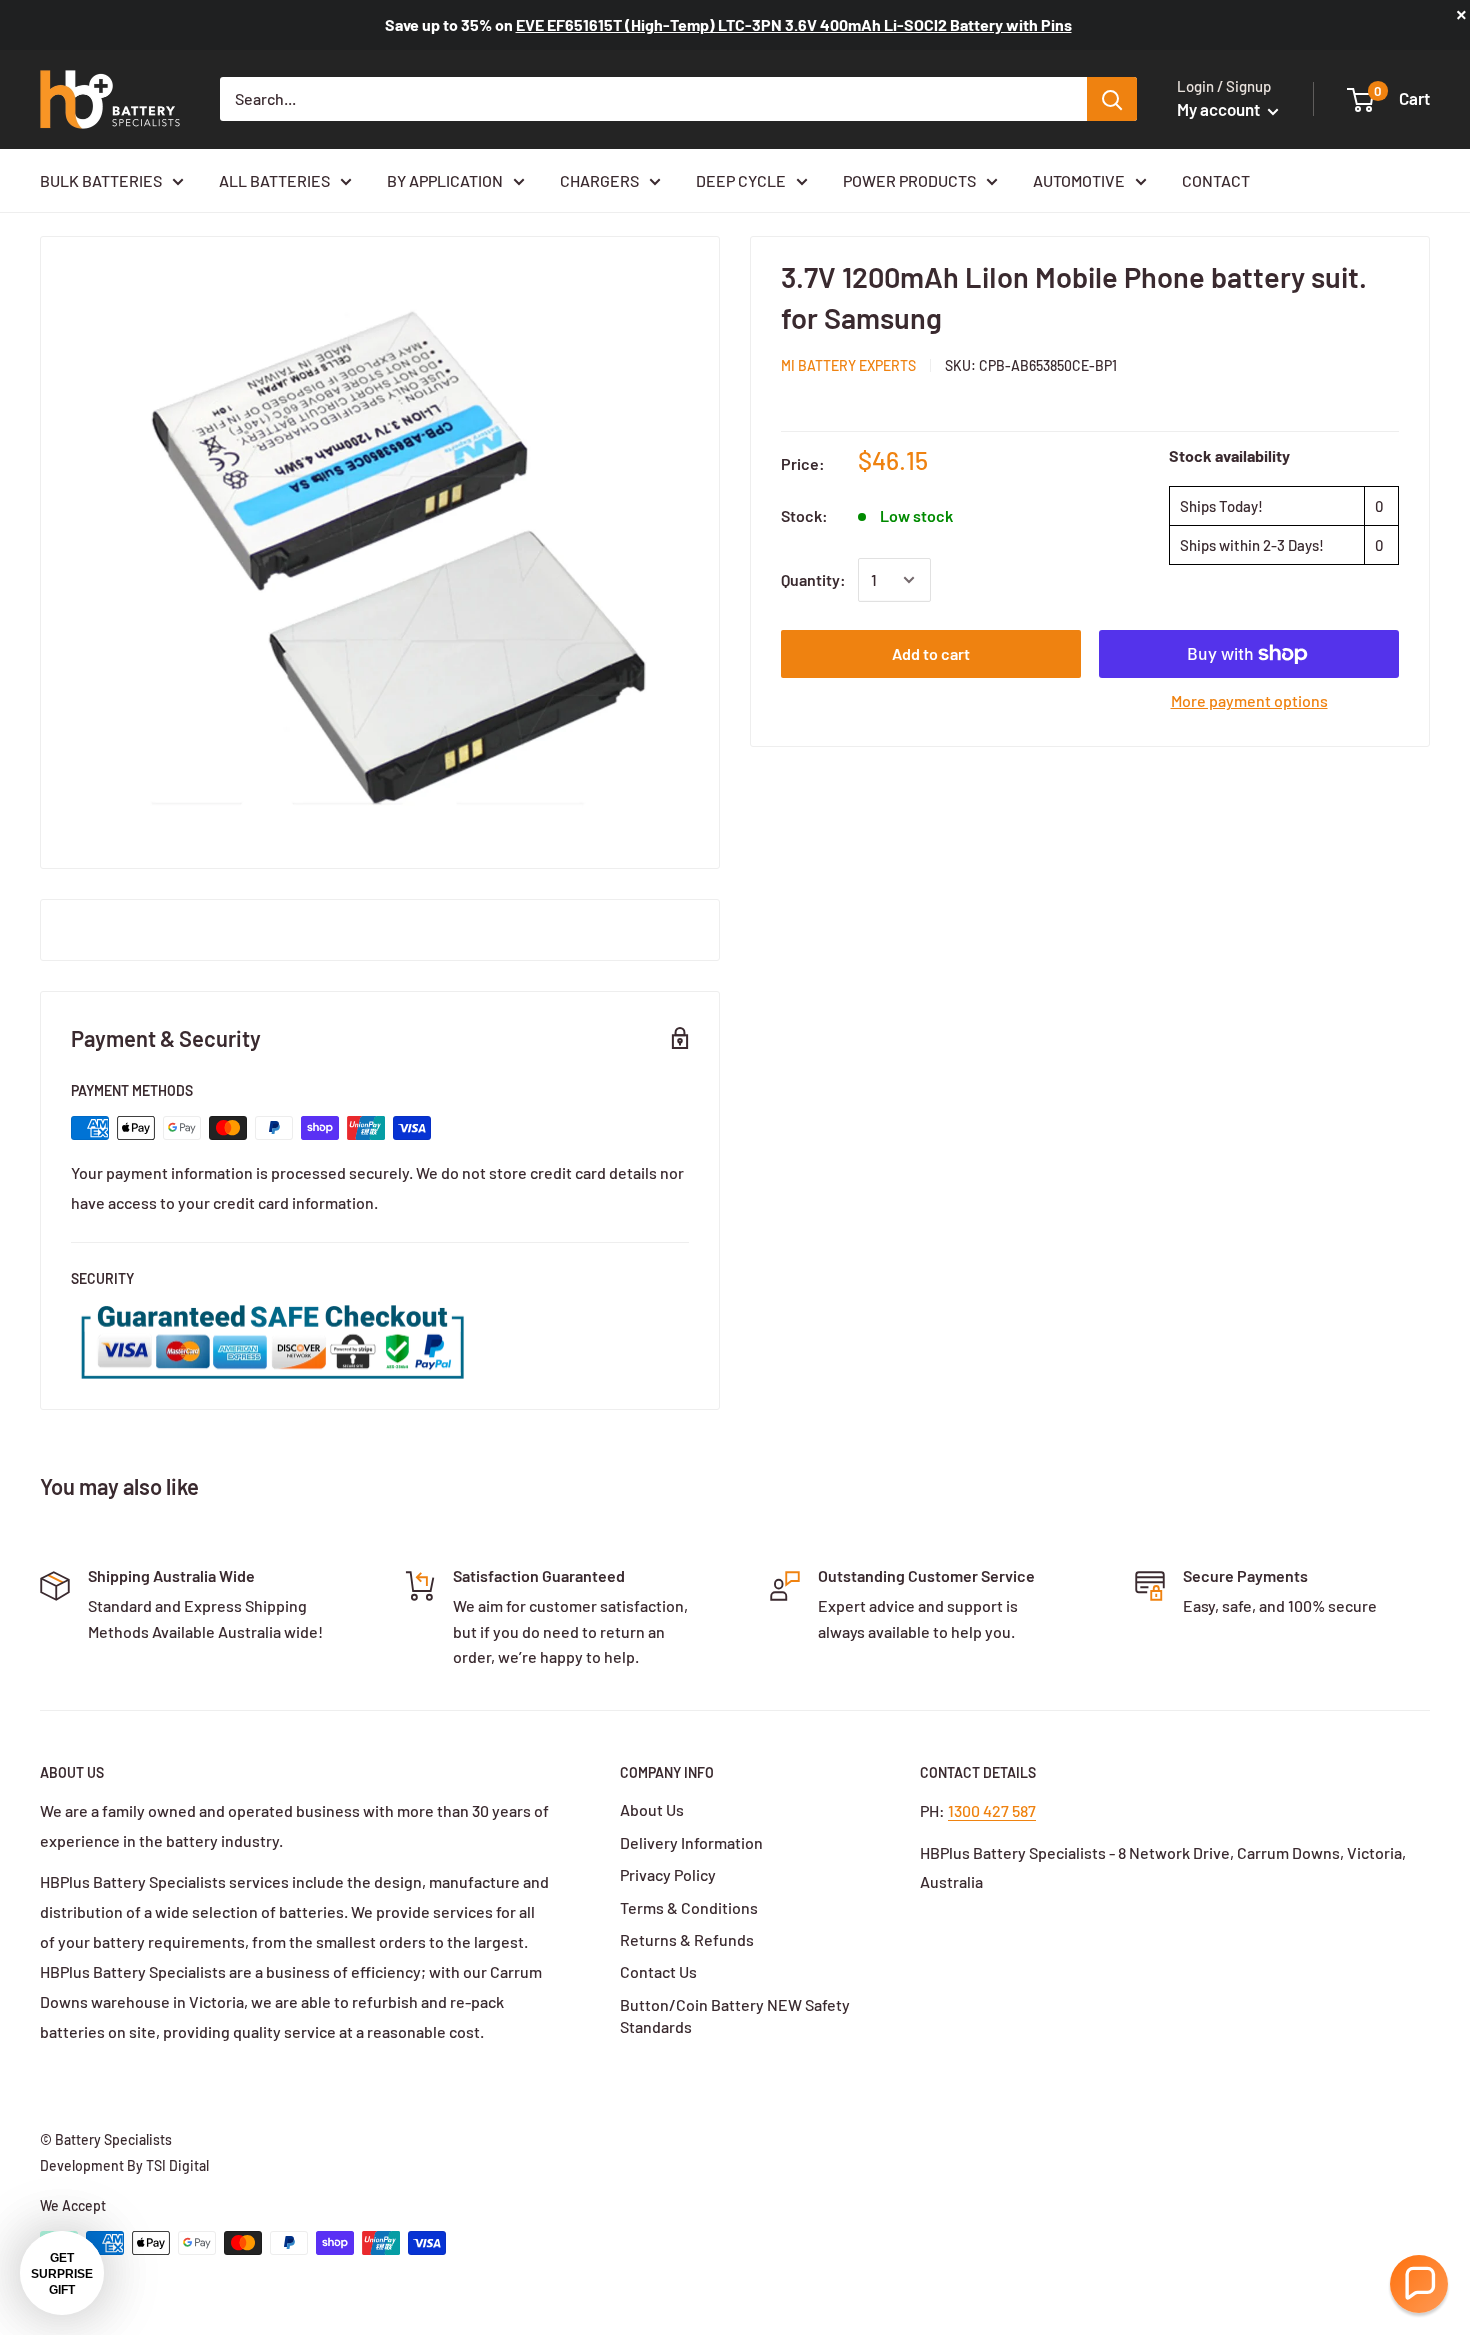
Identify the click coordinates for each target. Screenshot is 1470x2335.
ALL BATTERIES (274, 180)
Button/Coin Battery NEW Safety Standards (735, 2015)
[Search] (1112, 99)
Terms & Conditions (689, 1907)
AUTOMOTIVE (1079, 180)
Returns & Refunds (687, 1939)
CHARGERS (599, 180)
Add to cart (931, 653)
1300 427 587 (992, 1810)
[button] (1419, 2284)
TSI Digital (177, 2165)
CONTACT (1216, 180)
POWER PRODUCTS (909, 180)
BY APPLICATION (445, 180)
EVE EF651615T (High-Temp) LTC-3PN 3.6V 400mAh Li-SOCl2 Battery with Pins (794, 24)
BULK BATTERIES (101, 180)
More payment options (1249, 700)
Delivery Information (691, 1842)
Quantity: (813, 579)
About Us (652, 1809)
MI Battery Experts (848, 365)
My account (1220, 109)
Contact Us (658, 1971)
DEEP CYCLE (741, 180)
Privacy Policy (668, 1874)
